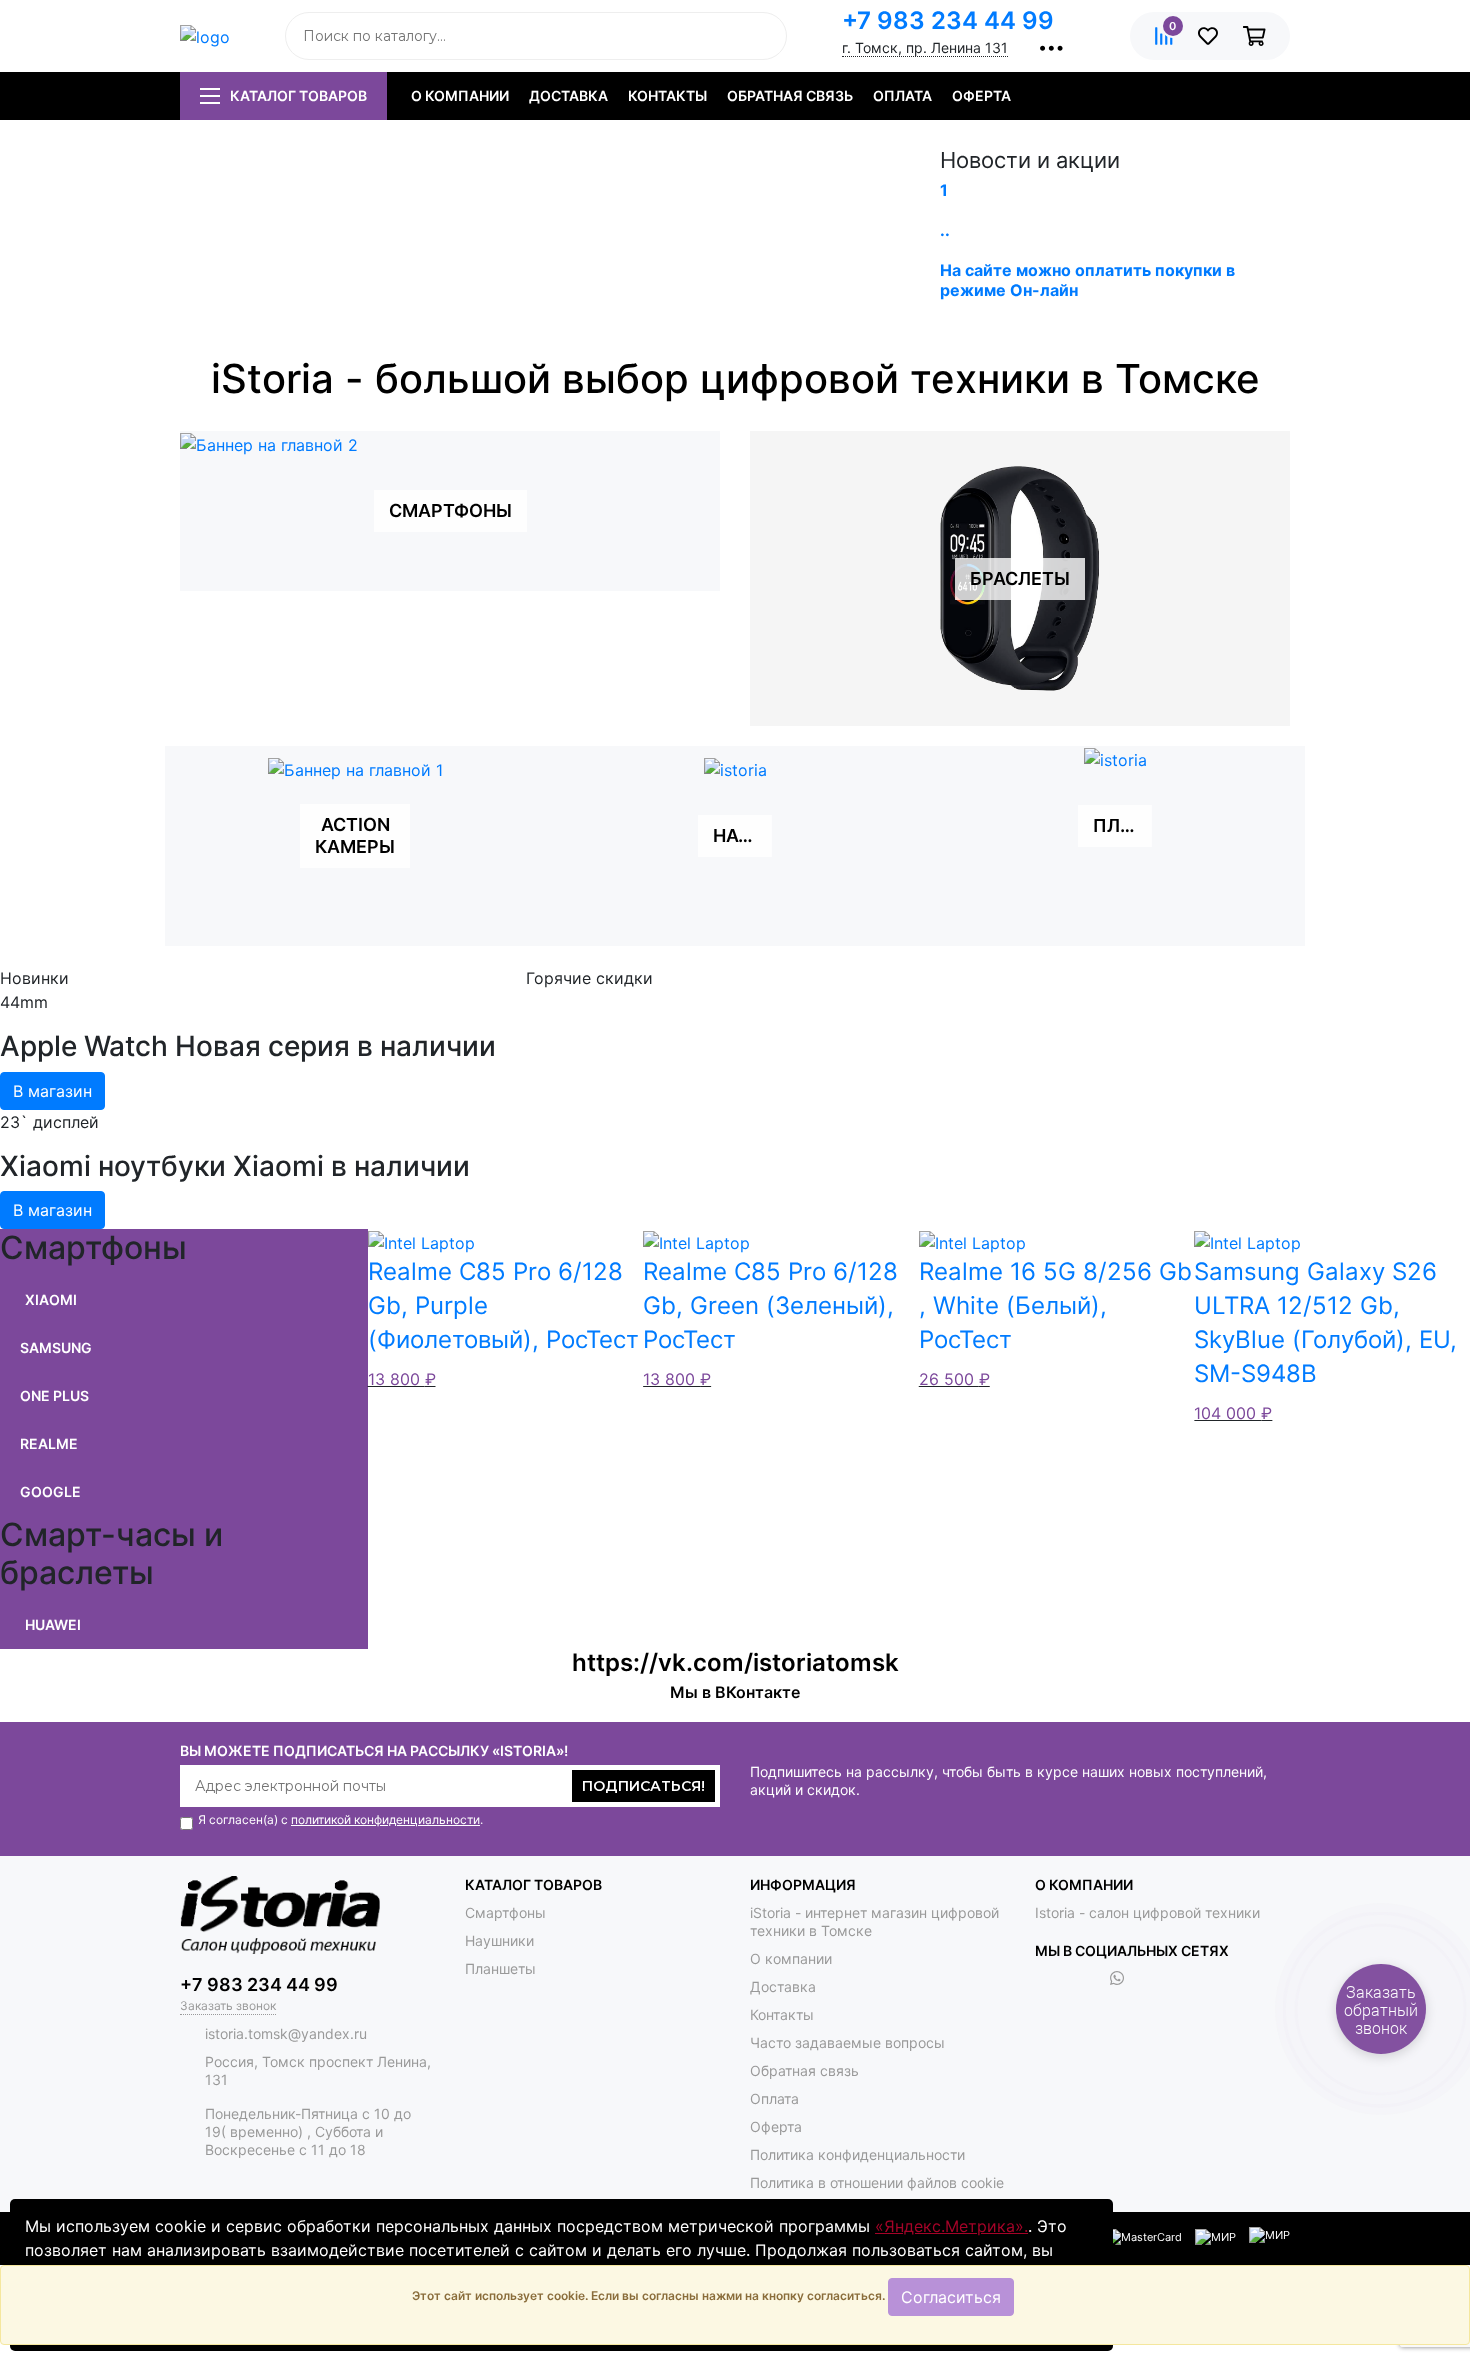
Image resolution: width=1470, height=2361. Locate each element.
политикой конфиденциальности (385, 1819)
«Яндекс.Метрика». (951, 2226)
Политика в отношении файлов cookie (877, 2182)
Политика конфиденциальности (857, 2154)
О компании (460, 95)
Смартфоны (505, 1912)
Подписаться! (643, 1786)
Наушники (499, 1940)
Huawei (53, 1624)
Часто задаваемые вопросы (847, 2042)
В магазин (52, 1091)
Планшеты (500, 1968)
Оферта (981, 95)
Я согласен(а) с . (340, 1819)
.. (945, 230)
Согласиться (951, 2297)
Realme (49, 1443)
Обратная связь (790, 95)
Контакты (667, 95)
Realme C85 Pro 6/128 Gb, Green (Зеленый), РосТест (770, 1305)
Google (50, 1491)
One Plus (54, 1395)
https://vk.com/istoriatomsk (735, 1662)
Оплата (902, 95)
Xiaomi (51, 1299)
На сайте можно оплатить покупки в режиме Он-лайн (1087, 280)
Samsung (56, 1347)
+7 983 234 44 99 (948, 20)
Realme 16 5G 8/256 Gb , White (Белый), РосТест (1055, 1305)
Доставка (568, 95)
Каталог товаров (298, 95)
